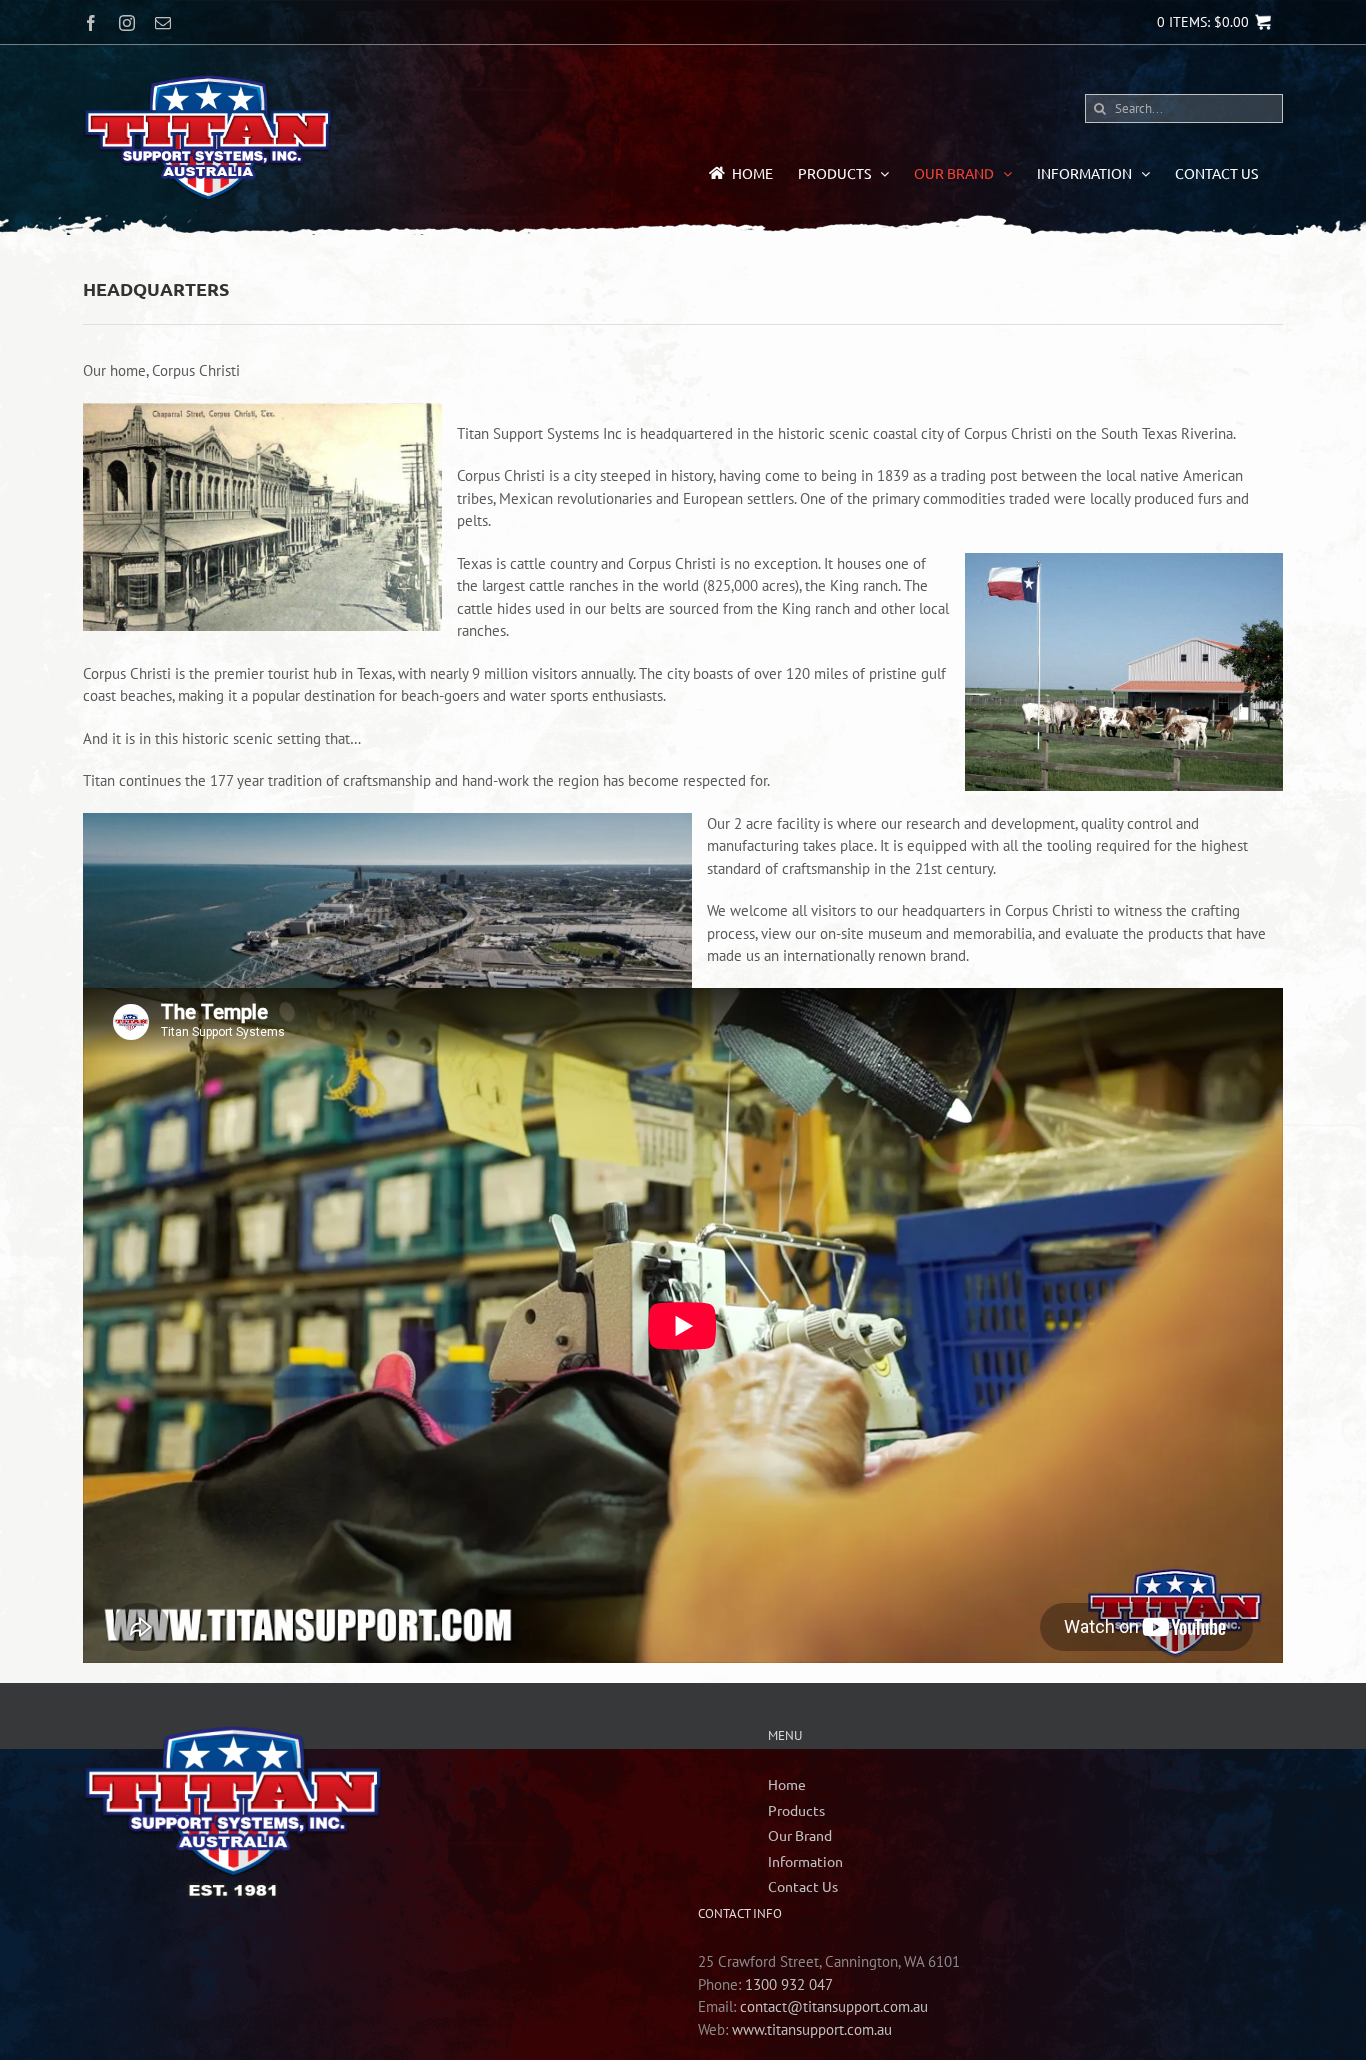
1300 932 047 (789, 1984)
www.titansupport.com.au (812, 2029)
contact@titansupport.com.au (834, 2006)
